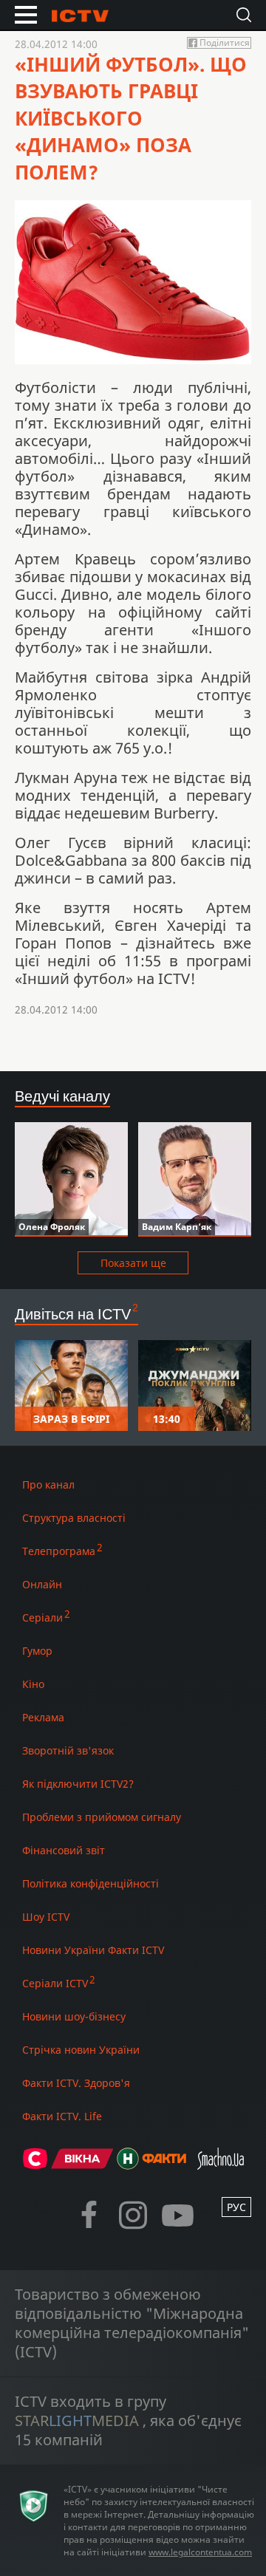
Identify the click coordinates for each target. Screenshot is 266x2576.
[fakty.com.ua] (164, 2165)
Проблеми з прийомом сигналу (102, 1817)
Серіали (42, 1617)
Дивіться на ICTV (73, 1314)
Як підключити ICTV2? (78, 1784)
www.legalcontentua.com (200, 2552)
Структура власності (74, 1518)
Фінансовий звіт (64, 1850)
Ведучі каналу (62, 1096)
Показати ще (133, 1263)
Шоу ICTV (46, 1917)
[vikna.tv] (82, 2165)
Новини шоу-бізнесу (74, 2016)
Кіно (33, 1684)
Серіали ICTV (55, 1983)
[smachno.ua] (221, 2165)
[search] (244, 15)
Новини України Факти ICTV (93, 1950)
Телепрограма (59, 1551)
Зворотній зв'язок (68, 1750)
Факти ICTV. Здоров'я (76, 2083)
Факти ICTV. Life (62, 2116)
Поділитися (225, 43)
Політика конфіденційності (91, 1883)
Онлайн (42, 1584)
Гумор (37, 1651)
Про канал (48, 1485)
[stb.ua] (35, 2165)
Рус (236, 2207)
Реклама (43, 1717)
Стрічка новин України (81, 2050)
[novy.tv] (128, 2165)
